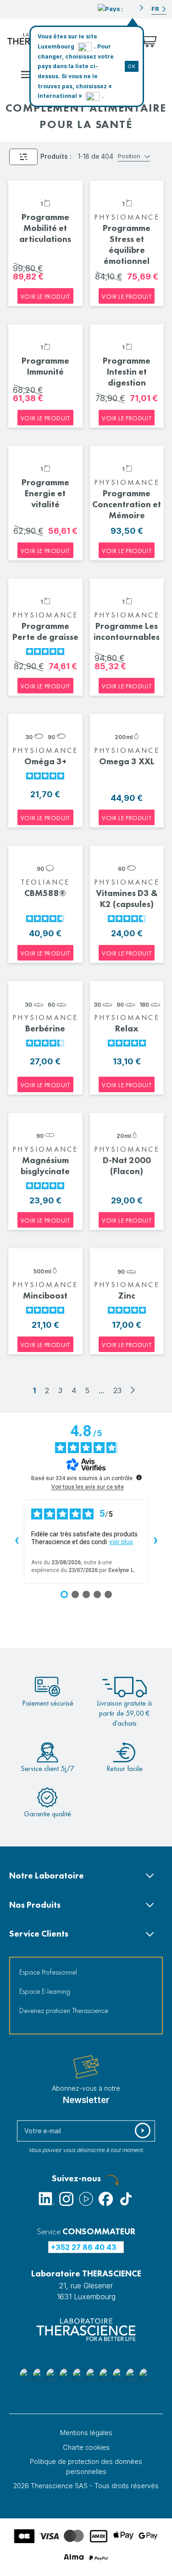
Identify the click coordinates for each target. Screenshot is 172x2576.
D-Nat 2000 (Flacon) (127, 1166)
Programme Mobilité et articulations (45, 228)
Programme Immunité (45, 366)
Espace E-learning (45, 1991)
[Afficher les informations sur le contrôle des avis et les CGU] (139, 1477)
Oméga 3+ (45, 761)
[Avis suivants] (155, 1541)
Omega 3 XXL (127, 761)
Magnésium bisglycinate (45, 1166)
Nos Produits (35, 1905)
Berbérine (45, 1028)
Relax (127, 1028)
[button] (121, 8)
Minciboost (45, 1296)
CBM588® (45, 893)
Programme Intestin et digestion (127, 372)
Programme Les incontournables (127, 631)
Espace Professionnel (48, 1972)
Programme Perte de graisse (45, 631)
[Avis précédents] (17, 1541)
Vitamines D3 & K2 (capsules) (127, 899)
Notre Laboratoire (47, 1876)
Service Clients (39, 1934)
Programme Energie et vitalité (45, 493)
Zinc (127, 1296)
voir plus (121, 1542)
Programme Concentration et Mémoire (127, 504)
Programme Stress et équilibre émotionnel (127, 244)
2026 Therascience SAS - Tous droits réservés (86, 2486)
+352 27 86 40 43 (84, 2247)
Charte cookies (86, 2447)
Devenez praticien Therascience (64, 2010)
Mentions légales (86, 2433)
